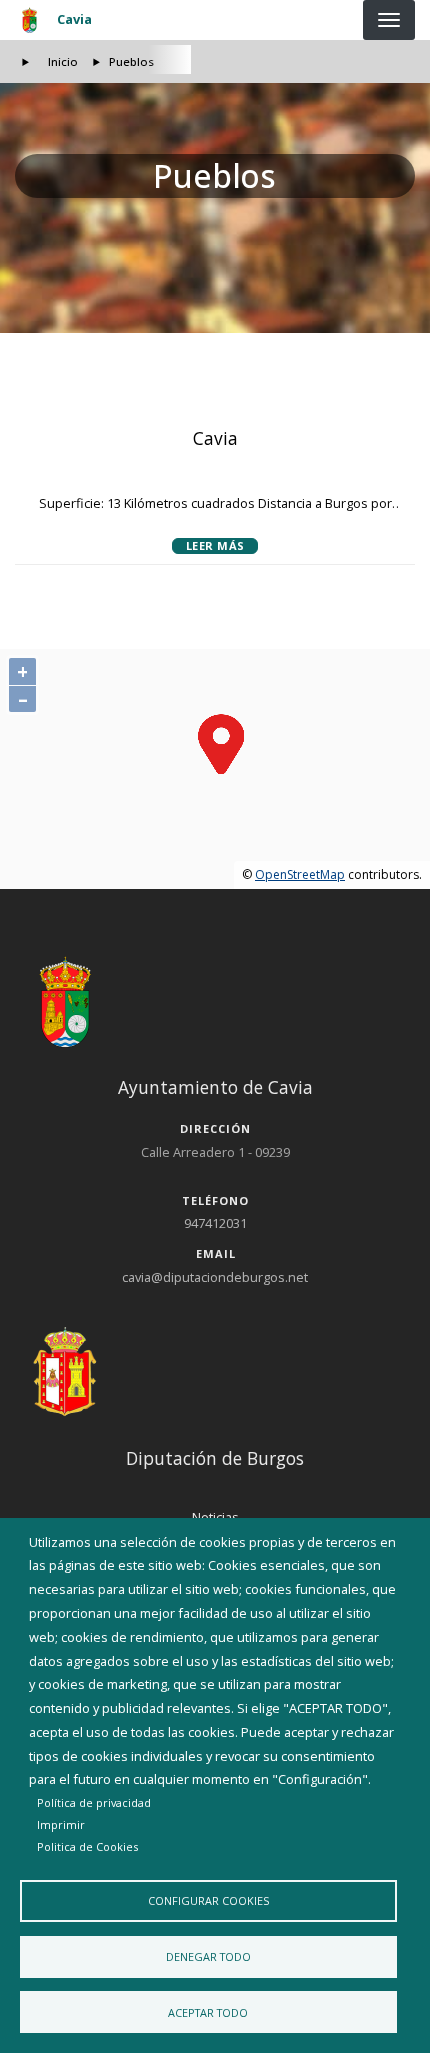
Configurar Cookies (208, 1900)
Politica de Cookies (87, 1846)
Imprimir (61, 1824)
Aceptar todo (208, 2012)
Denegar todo (208, 1956)
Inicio (63, 61)
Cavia (74, 19)
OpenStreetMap (300, 874)
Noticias (215, 1517)
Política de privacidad (94, 1802)
